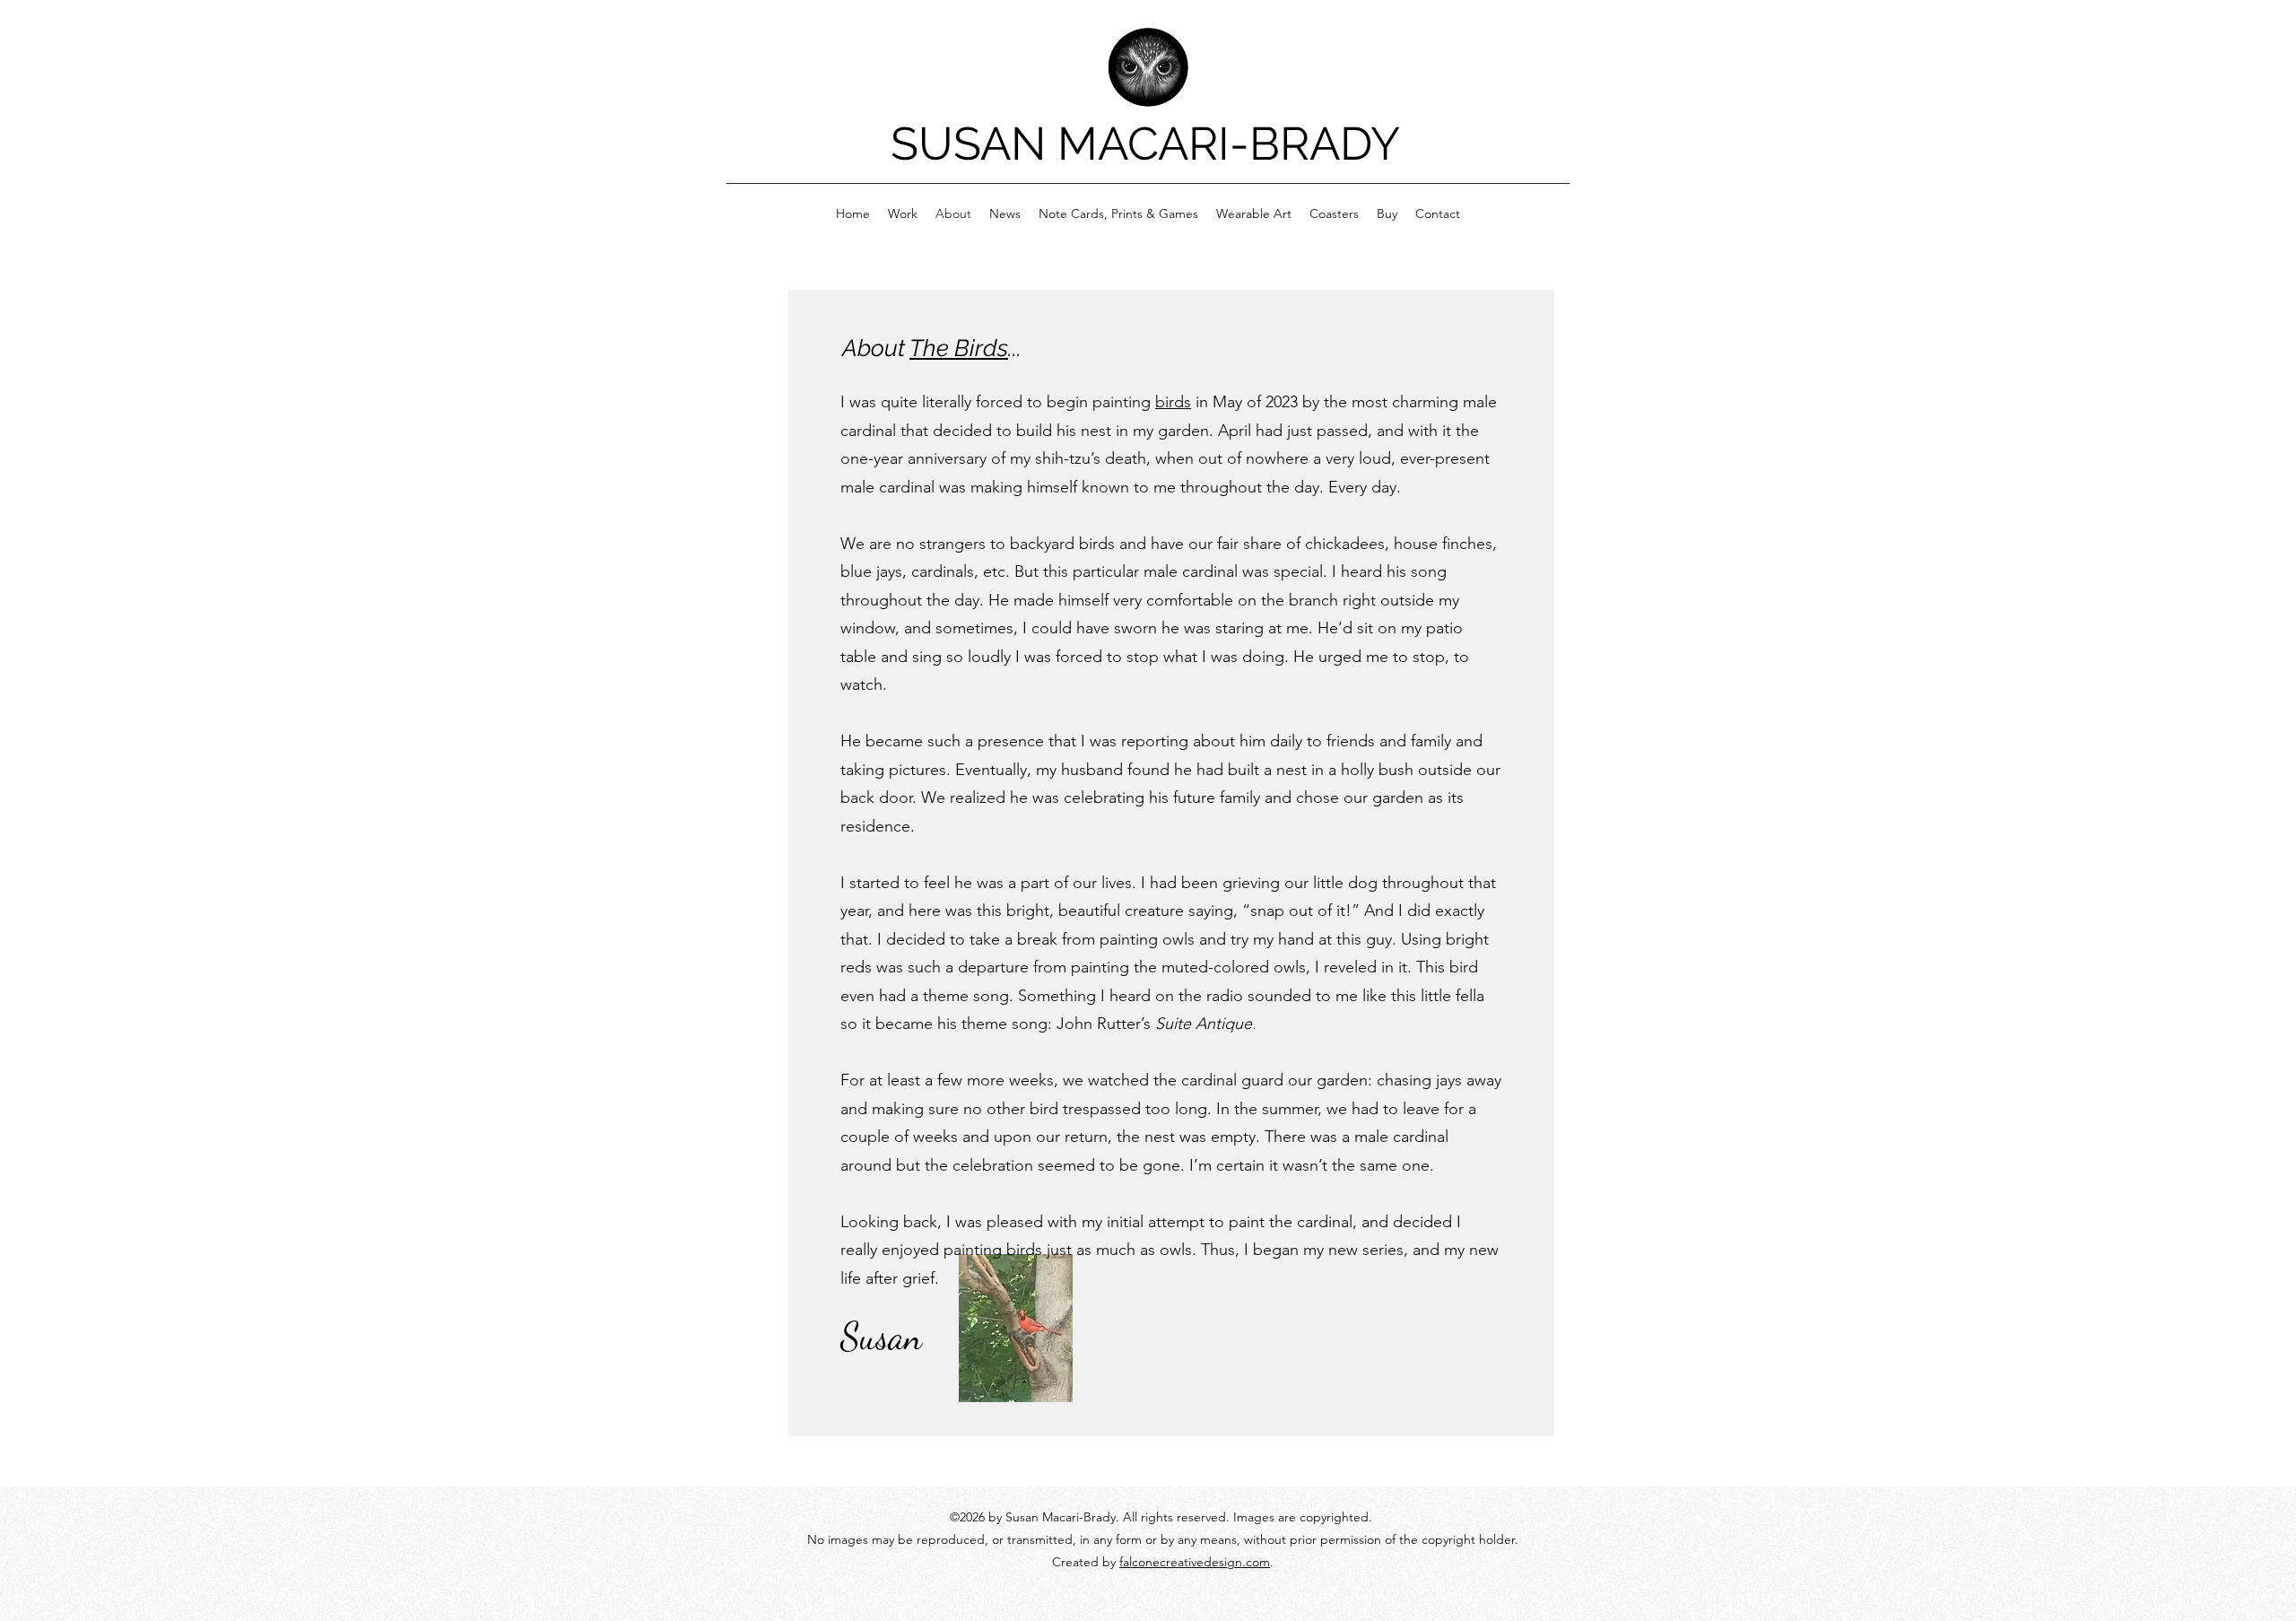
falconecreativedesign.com (1195, 1562)
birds (1173, 402)
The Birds (959, 348)
